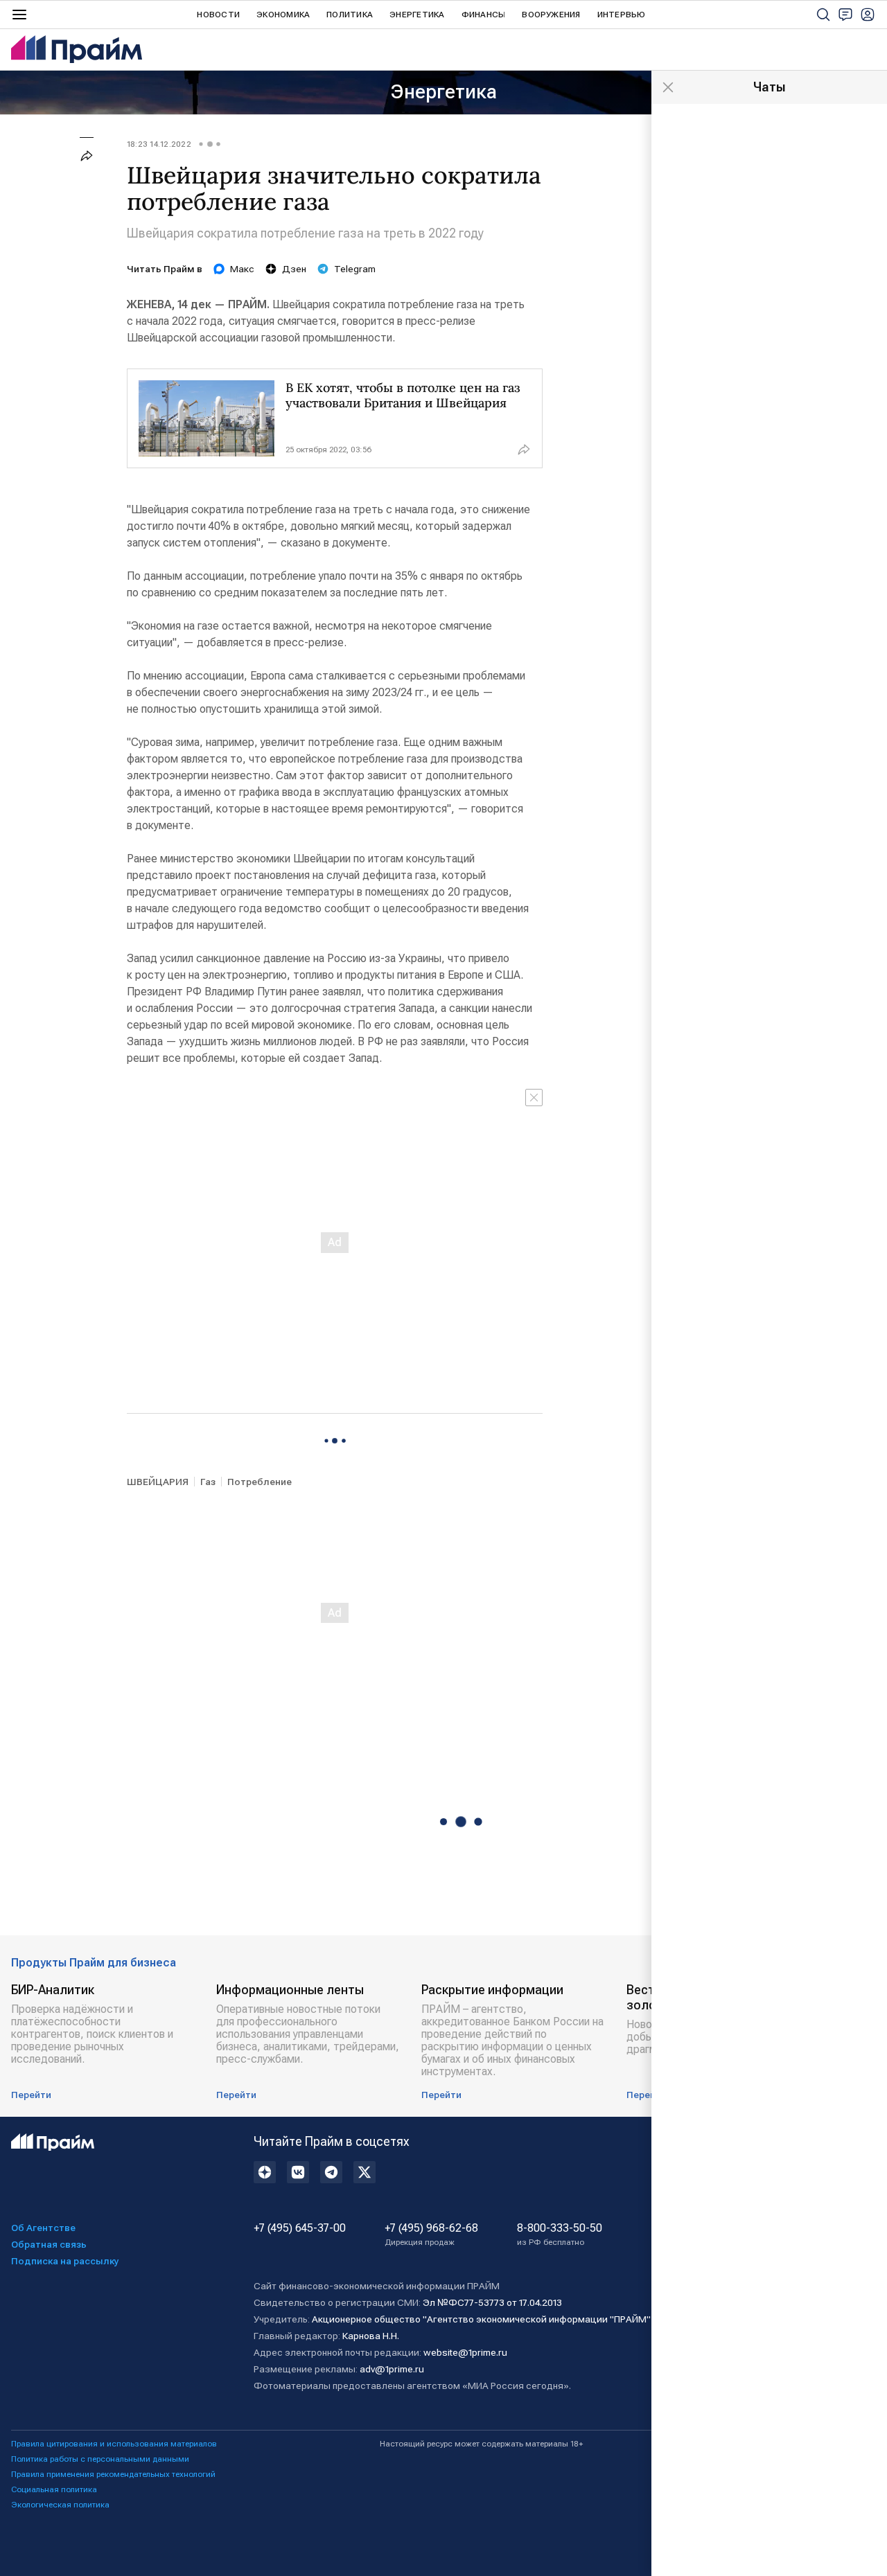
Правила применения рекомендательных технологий (113, 2474)
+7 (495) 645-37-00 (300, 2228)
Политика (350, 15)
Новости (218, 15)
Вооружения (551, 15)
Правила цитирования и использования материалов (114, 2444)
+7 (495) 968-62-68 (431, 2235)
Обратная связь (49, 2244)
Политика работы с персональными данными (100, 2459)
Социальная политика (54, 2489)
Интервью (622, 15)
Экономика (283, 15)
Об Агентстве (43, 2228)
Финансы (484, 15)
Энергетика (417, 15)
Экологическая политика (60, 2505)
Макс (242, 269)
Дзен (294, 269)
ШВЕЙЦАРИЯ (158, 1482)
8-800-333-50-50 (560, 2235)
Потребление (260, 1482)
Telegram (355, 269)
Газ (208, 1482)
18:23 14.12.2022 (159, 144)
